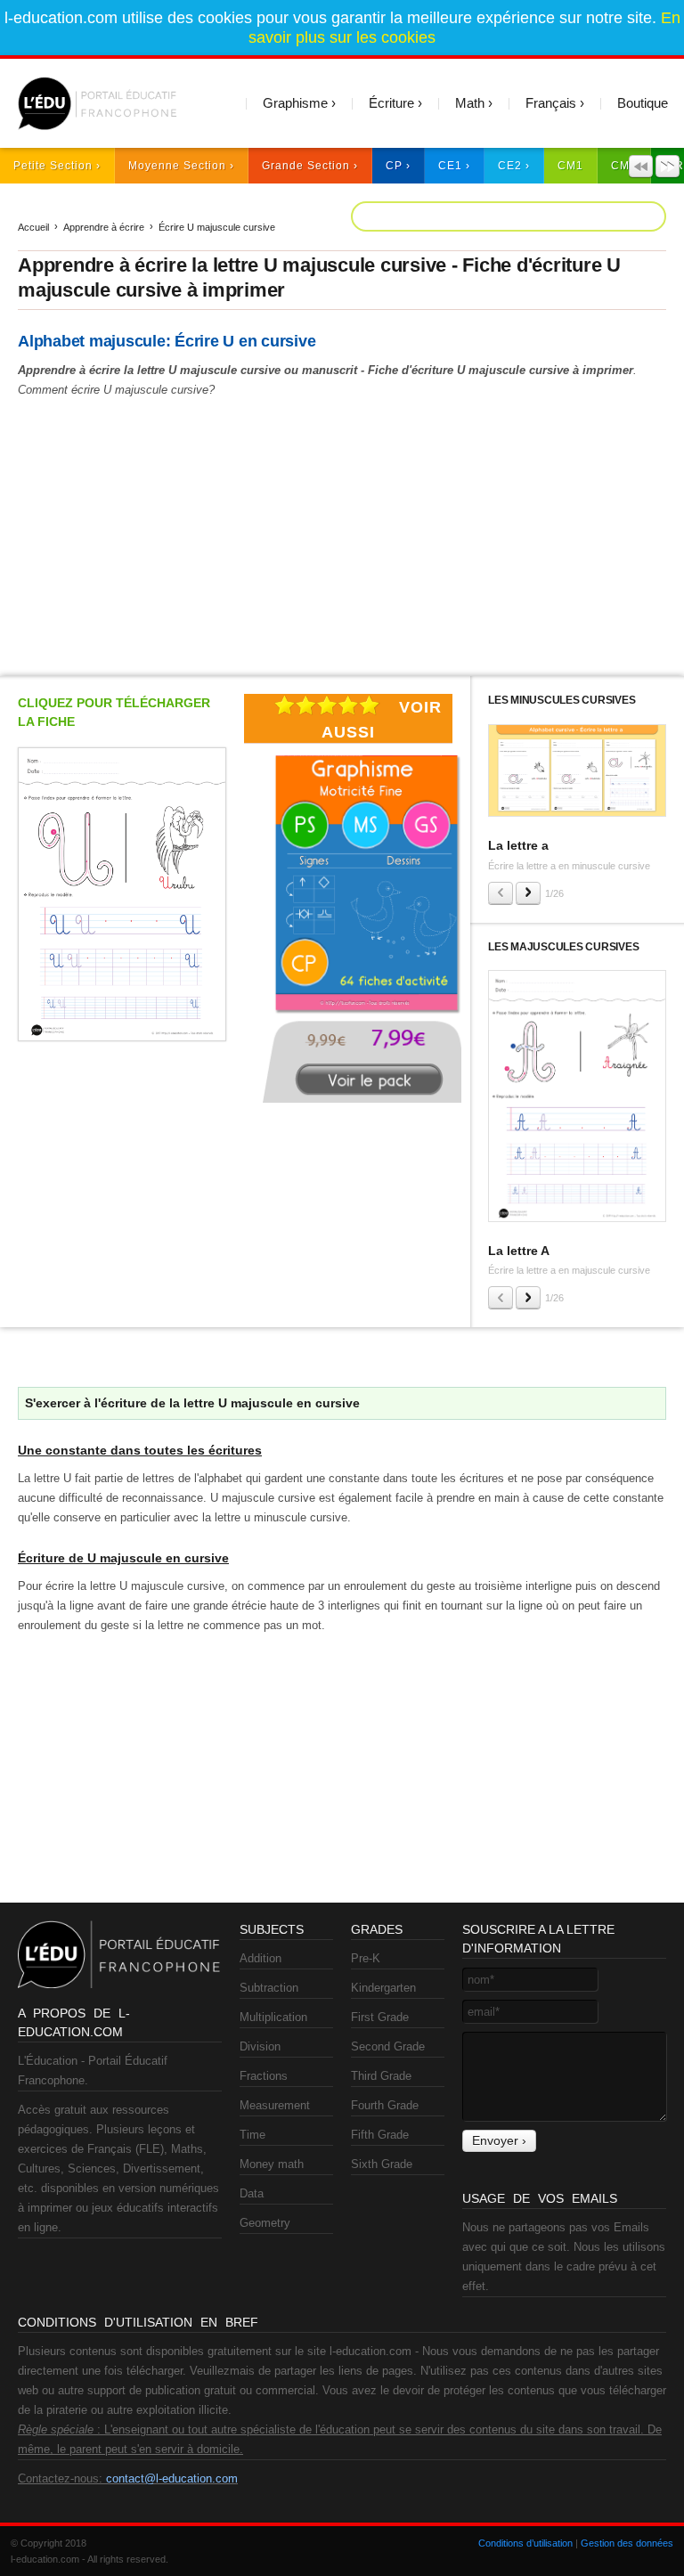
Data (252, 2193)
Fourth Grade (385, 2105)
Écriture (391, 103)
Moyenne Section (177, 166)
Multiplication (273, 2017)
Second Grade (388, 2046)
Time (252, 2135)
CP (394, 166)
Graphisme (295, 103)
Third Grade (381, 2076)
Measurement (275, 2105)
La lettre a (518, 845)
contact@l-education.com (172, 2478)
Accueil (33, 227)
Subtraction (269, 1988)
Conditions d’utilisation (525, 2543)
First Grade (380, 2017)
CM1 (570, 166)
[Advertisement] (342, 534)
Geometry (265, 2223)
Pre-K (366, 1958)
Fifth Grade (380, 2135)
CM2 (624, 166)
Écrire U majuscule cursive (217, 227)
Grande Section (306, 166)
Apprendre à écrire (104, 227)
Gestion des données (627, 2543)
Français (551, 103)
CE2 (510, 166)
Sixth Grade (382, 2164)
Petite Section (53, 166)
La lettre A (519, 1251)
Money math (272, 2164)
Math (470, 103)
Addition (261, 1958)
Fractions (264, 2076)
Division (260, 2046)
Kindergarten (383, 1988)
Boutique (643, 103)
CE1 (450, 166)
